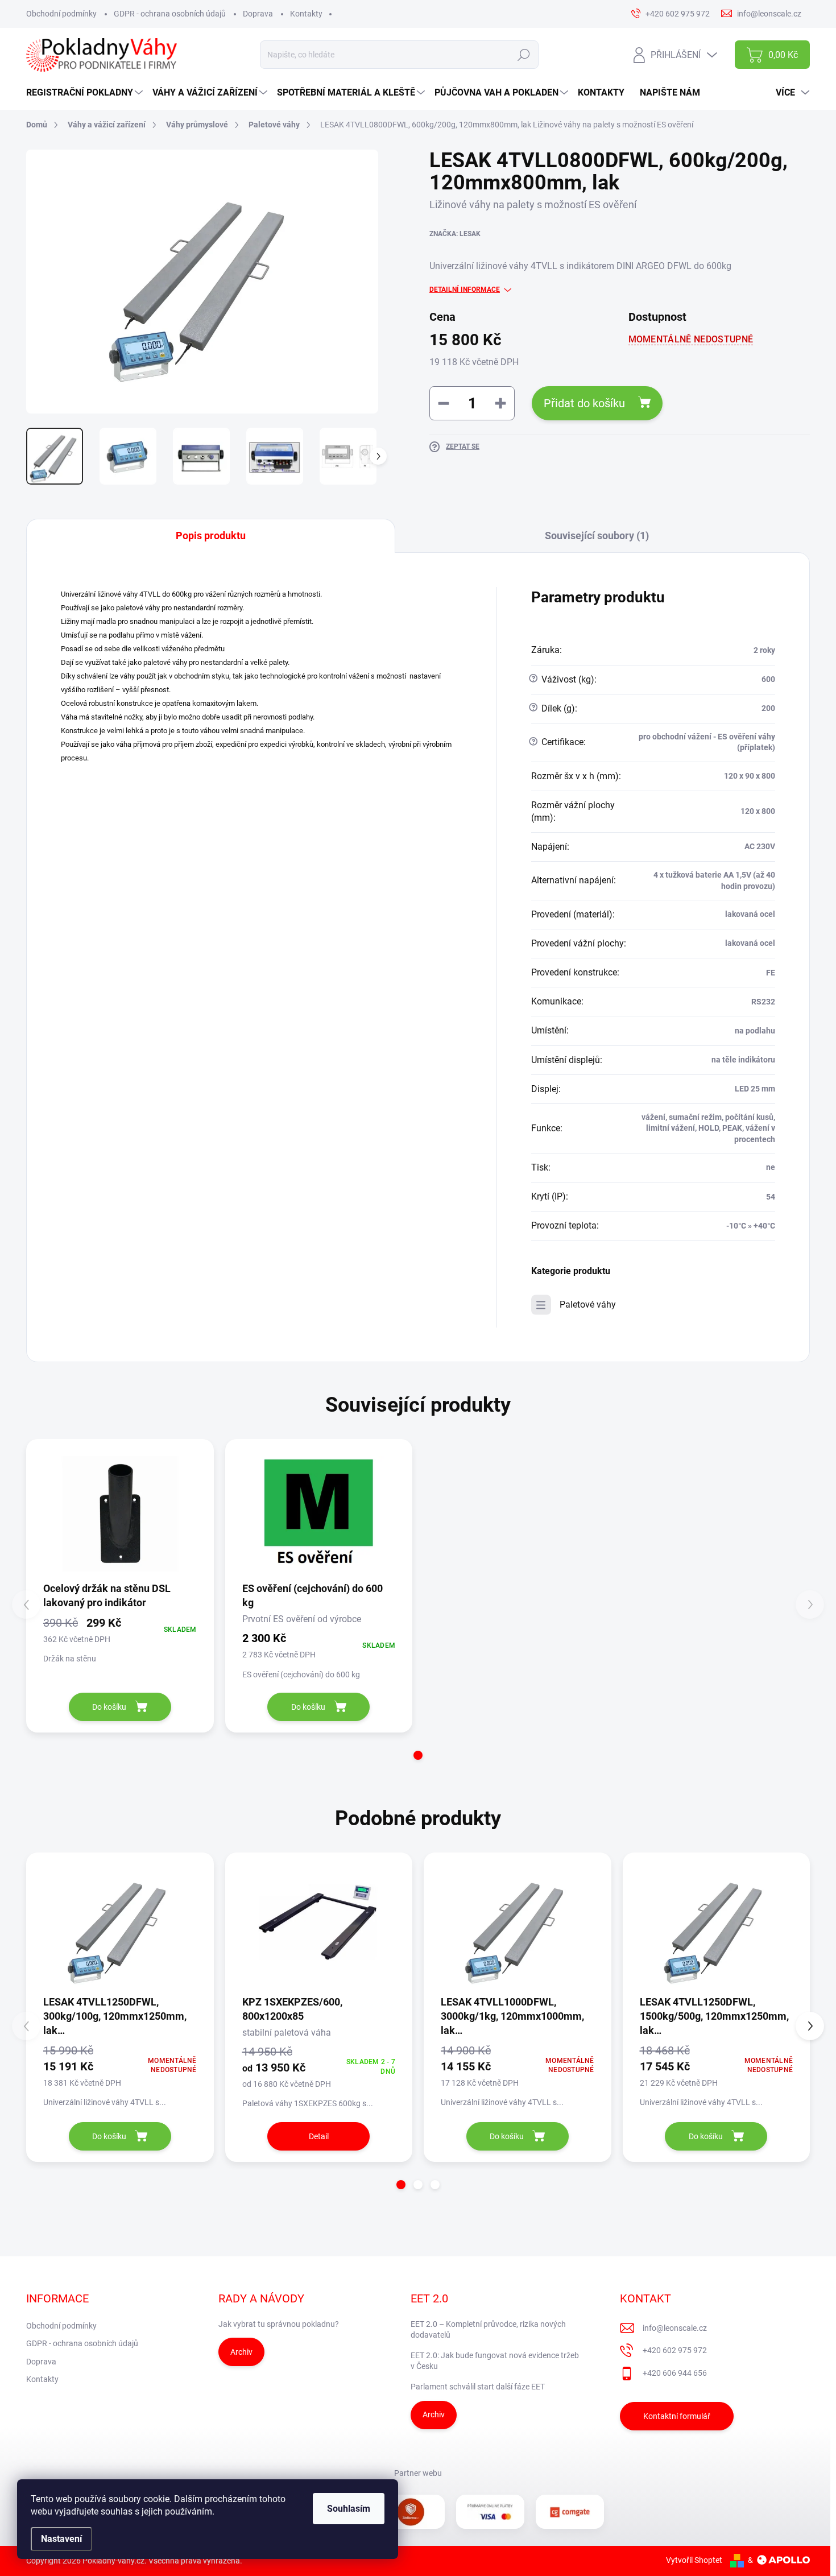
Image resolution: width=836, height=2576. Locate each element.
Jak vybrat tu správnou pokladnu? (279, 2324)
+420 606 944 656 (675, 2373)
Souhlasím (349, 2509)
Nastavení (61, 2539)
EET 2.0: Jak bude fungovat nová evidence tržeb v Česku (495, 2361)
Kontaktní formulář (677, 2416)
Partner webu (418, 2473)
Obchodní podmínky (61, 14)
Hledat (524, 55)
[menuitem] (86, 93)
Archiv (241, 2352)
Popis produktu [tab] (211, 536)
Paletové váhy (588, 1304)
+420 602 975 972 (675, 2350)
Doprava (258, 14)
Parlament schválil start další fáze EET (478, 2387)
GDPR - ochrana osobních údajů (170, 14)
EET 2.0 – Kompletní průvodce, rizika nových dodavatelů (488, 2330)
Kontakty (306, 14)
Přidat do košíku (584, 403)
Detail (319, 2136)
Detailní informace (465, 290)
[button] (418, 1755)
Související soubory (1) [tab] (597, 536)
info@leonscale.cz (675, 2328)
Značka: (455, 234)
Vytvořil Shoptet (694, 2560)
